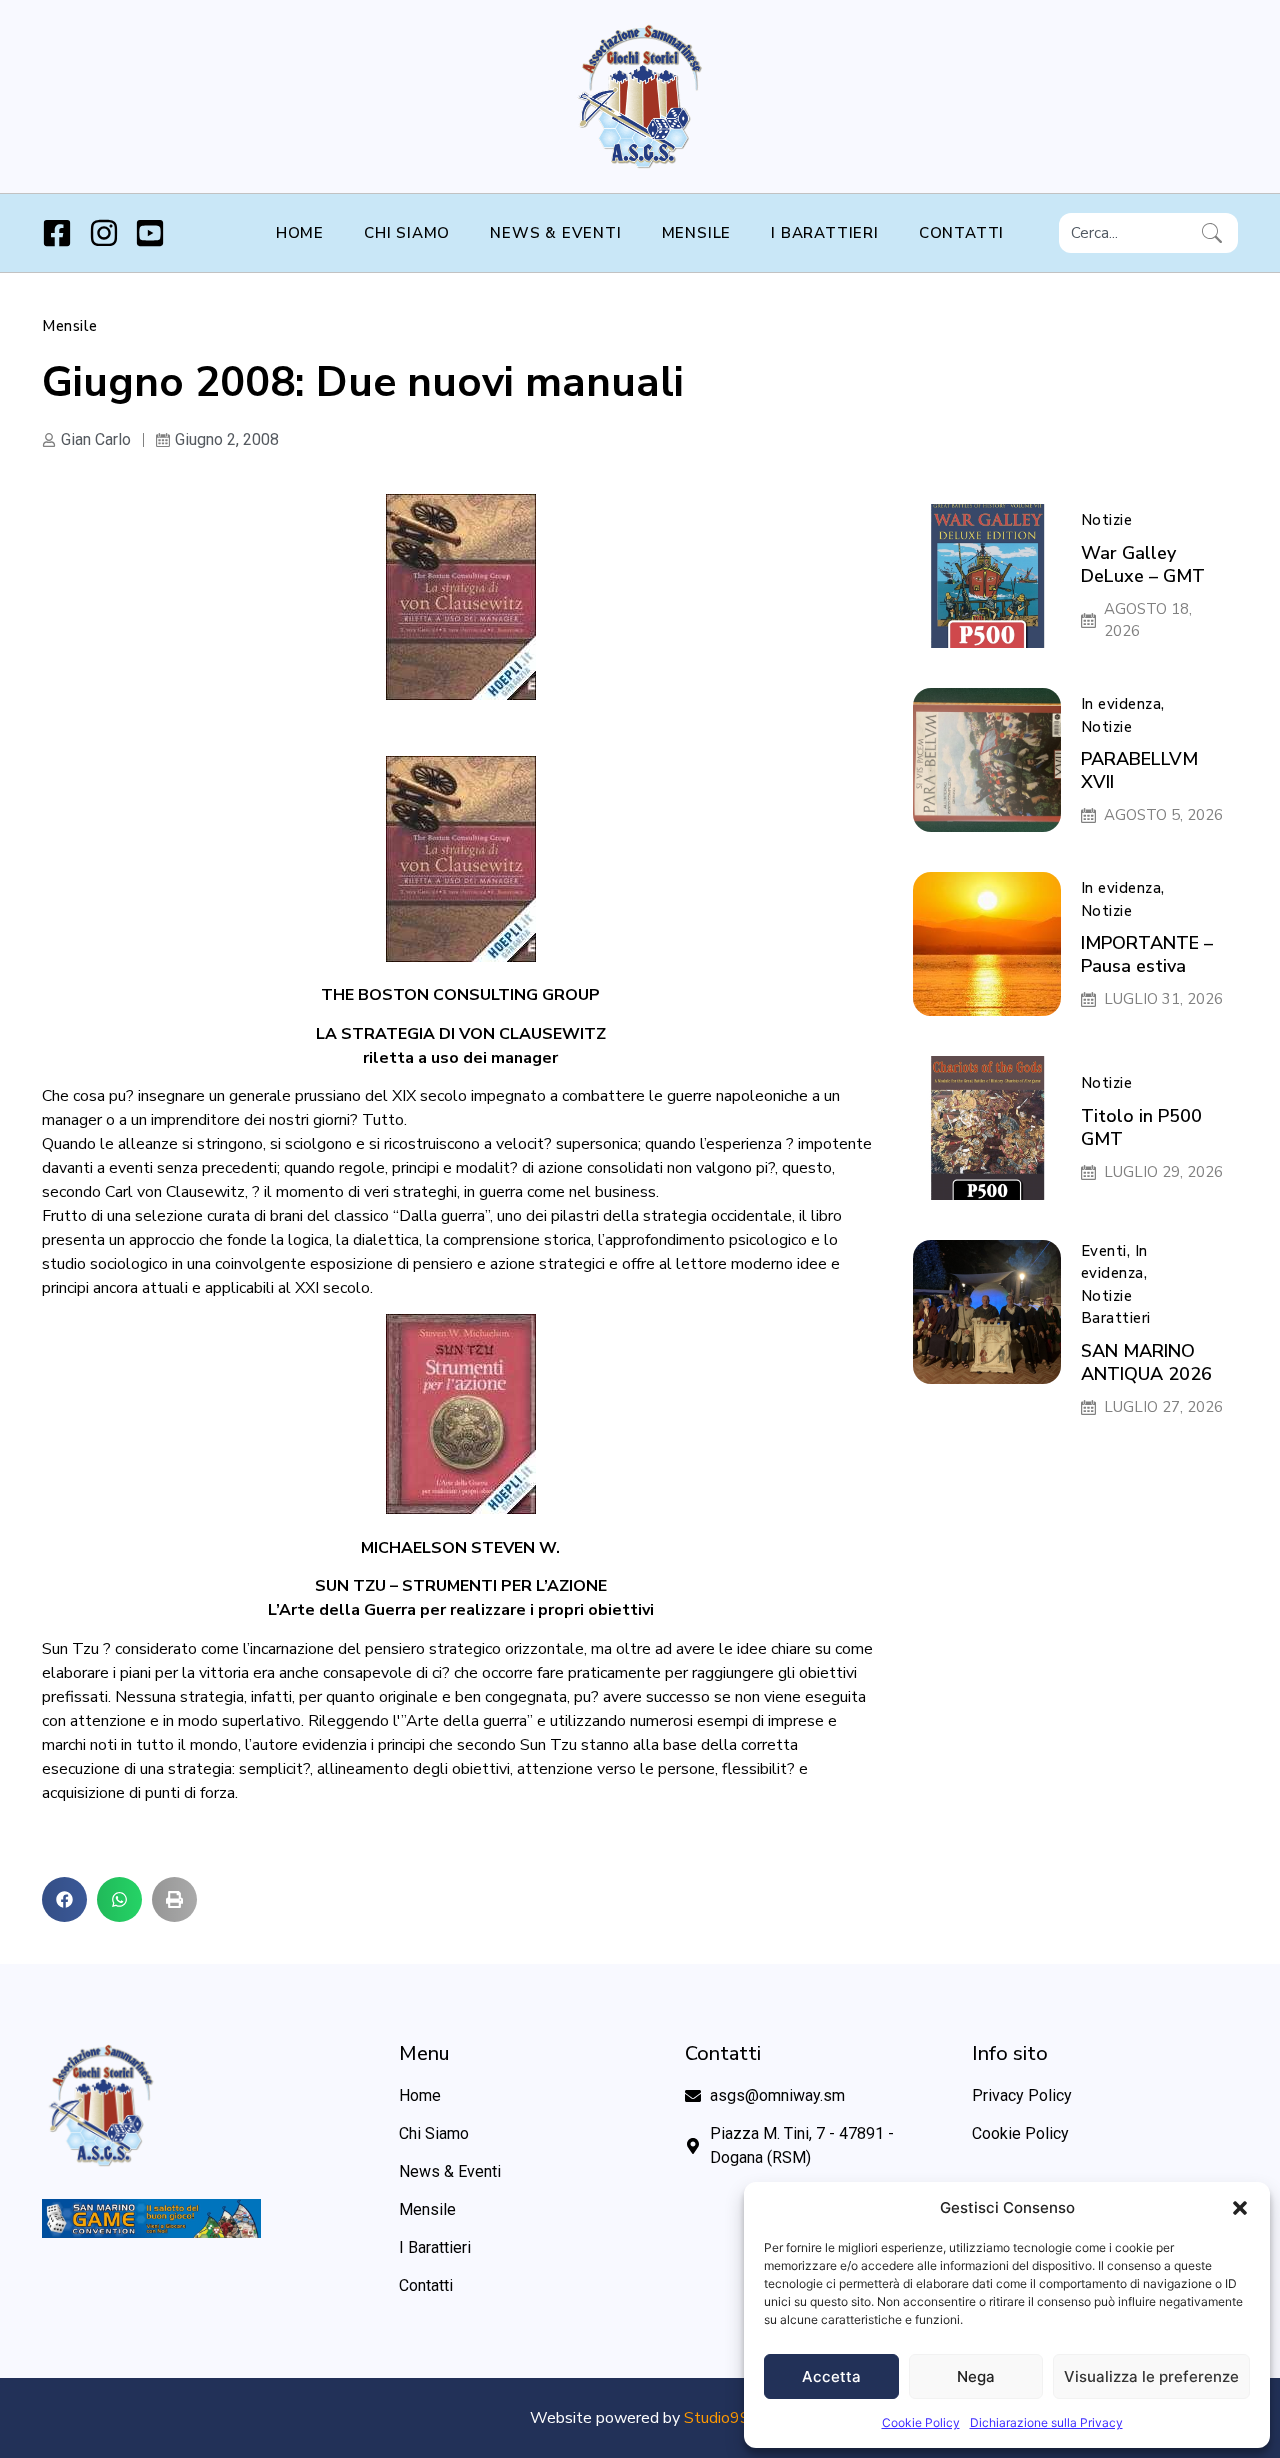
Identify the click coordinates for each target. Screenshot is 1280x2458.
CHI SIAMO (407, 233)
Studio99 (717, 2418)
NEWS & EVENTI (555, 233)
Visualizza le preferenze (1151, 2376)
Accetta (831, 2376)
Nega (976, 2376)
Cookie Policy (921, 2422)
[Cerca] (1216, 233)
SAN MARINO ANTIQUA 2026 (1146, 1362)
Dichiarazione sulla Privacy (1046, 2422)
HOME (300, 233)
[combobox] (1126, 233)
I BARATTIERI (825, 233)
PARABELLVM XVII (1139, 770)
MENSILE (697, 233)
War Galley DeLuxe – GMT (1143, 564)
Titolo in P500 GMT (1141, 1127)
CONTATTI (961, 233)
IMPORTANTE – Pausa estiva (1147, 954)
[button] (1240, 2208)
